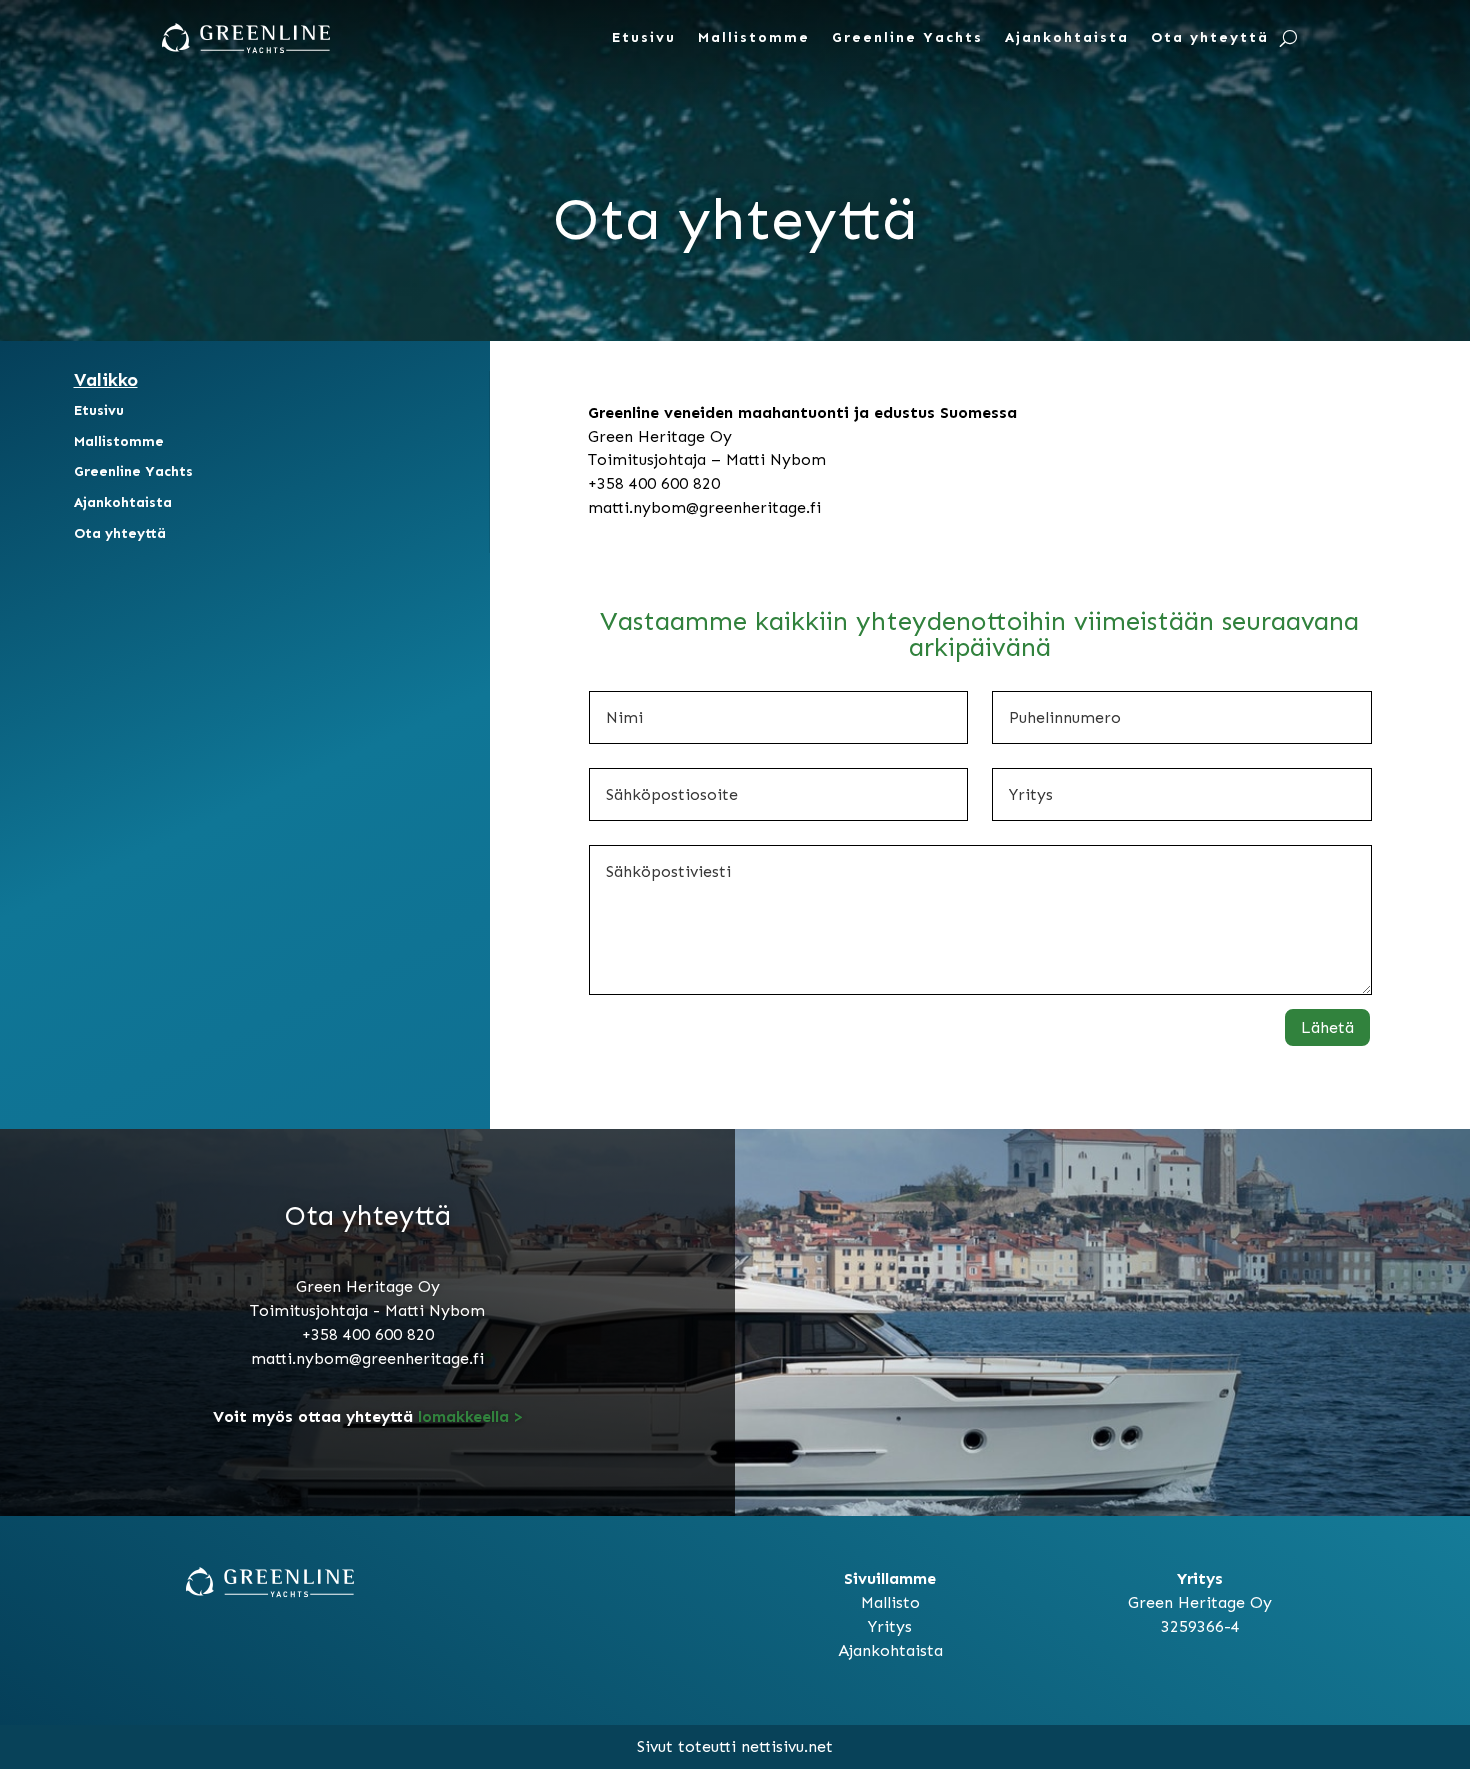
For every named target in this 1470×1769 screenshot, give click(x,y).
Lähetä (1327, 1027)
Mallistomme (754, 37)
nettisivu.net (787, 1746)
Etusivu (644, 37)
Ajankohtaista (1067, 37)
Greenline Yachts (907, 37)
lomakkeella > (468, 1416)
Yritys (890, 1626)
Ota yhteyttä (1210, 37)
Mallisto (890, 1602)
